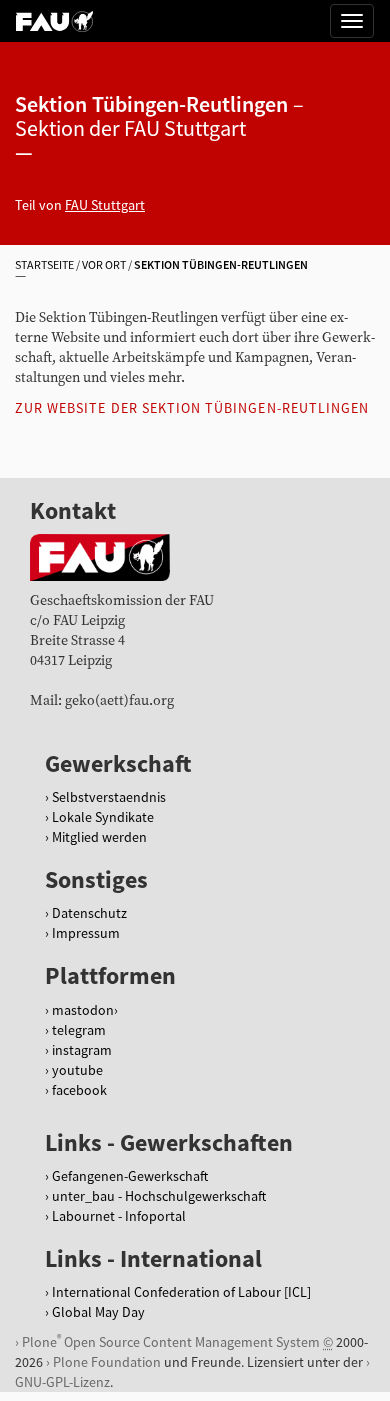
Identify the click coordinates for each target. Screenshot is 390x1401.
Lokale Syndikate (103, 817)
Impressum (86, 933)
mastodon (83, 1010)
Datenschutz (89, 913)
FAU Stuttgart (105, 205)
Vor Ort (104, 264)
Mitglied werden (99, 837)
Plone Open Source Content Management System (171, 1341)
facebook (79, 1090)
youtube (77, 1070)
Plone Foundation (107, 1362)
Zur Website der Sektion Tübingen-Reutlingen (192, 408)
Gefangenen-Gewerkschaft (130, 1176)
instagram (82, 1050)
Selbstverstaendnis (109, 797)
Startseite (44, 264)
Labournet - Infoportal (119, 1216)
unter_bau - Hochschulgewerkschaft (159, 1196)
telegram (79, 1030)
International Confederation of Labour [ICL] (181, 1292)
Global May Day (98, 1312)
